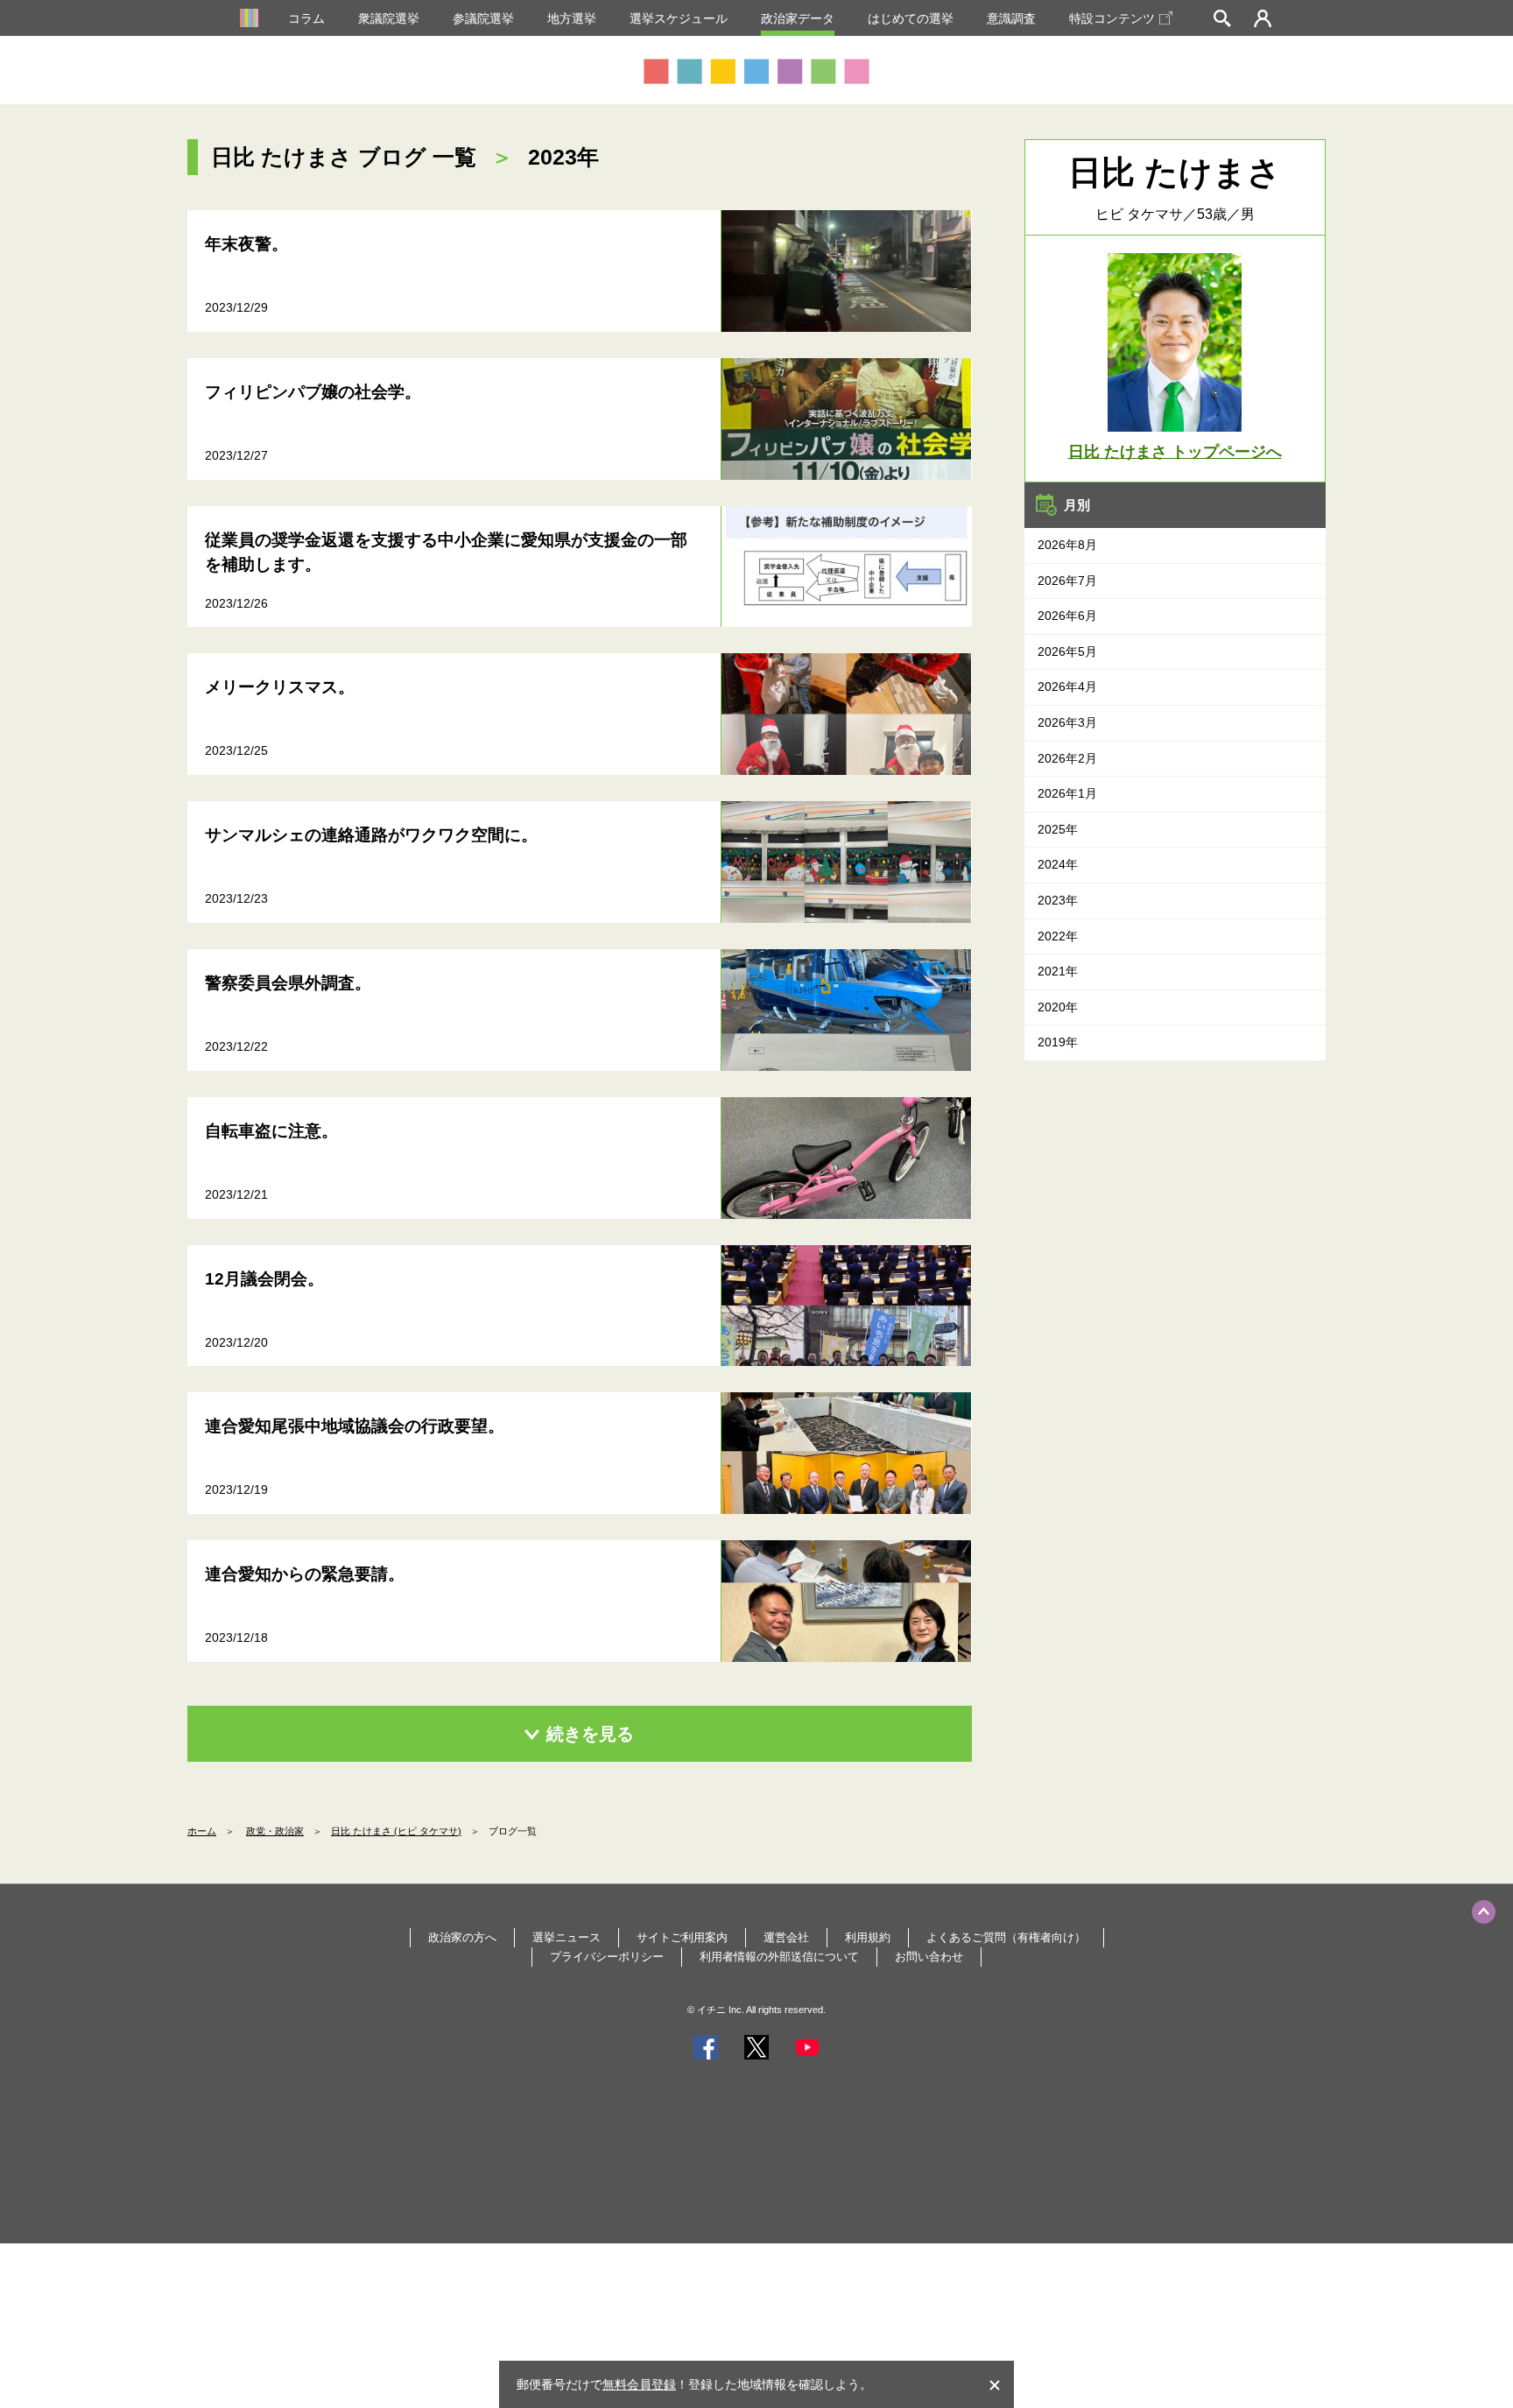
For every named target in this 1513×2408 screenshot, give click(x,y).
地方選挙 (572, 18)
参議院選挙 (483, 18)
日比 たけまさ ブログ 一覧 (344, 157)
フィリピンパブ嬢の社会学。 (313, 392)
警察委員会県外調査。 (288, 983)
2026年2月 (1067, 758)
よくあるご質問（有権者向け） (1006, 1937)
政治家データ (798, 18)
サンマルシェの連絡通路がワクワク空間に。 (371, 835)
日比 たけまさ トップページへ (1175, 452)
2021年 (1058, 971)
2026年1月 (1067, 793)
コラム (306, 18)
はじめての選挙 (911, 18)
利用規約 (868, 1937)
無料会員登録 (639, 2384)
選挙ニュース (566, 1937)
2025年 (1058, 829)
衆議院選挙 (389, 18)
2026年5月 (1067, 651)
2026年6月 (1067, 616)
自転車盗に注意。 (271, 1131)
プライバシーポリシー (607, 1957)
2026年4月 (1067, 686)
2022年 (1058, 936)
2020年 (1058, 1007)
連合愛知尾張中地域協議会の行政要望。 (355, 1426)
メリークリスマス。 (280, 687)
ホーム (202, 1831)
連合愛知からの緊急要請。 (305, 1574)
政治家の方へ (462, 1937)
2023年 (1058, 900)
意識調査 (1011, 18)
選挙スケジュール (679, 18)
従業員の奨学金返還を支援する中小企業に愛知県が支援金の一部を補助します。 (446, 553)
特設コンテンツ (1112, 18)
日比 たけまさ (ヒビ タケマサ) (396, 1831)
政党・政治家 (275, 1831)
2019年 (1058, 1042)
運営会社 (786, 1937)
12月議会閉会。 (264, 1279)
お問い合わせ (929, 1957)
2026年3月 (1067, 722)
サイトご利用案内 (682, 1937)
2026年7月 (1067, 581)
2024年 (1058, 864)
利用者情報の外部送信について (779, 1957)
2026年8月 (1067, 545)
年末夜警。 (246, 244)
